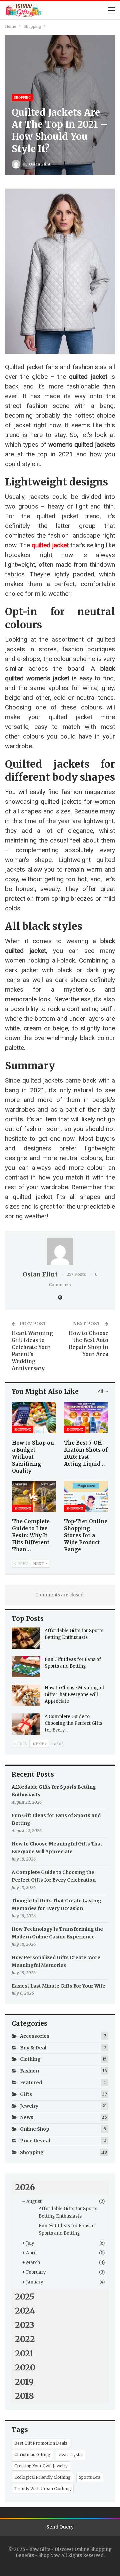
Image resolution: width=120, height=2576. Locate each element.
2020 (25, 2367)
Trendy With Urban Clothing (43, 2489)
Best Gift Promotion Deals (41, 2443)
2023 (25, 2325)
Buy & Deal (33, 2048)
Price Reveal (35, 2141)
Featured (31, 2083)
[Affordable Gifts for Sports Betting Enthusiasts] (26, 1638)
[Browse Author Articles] (60, 1251)
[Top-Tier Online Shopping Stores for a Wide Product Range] (86, 1496)
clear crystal (71, 2454)
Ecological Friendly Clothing (42, 2477)
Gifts (26, 2094)
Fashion (29, 2071)
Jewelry (29, 2106)
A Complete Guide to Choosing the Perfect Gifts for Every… (73, 1723)
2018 (24, 2396)
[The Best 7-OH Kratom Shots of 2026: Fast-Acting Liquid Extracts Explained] (86, 1418)
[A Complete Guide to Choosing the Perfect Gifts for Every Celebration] (26, 1724)
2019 (24, 2382)
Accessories (35, 2036)
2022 (25, 2339)
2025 (25, 2297)
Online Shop (35, 2129)
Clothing (30, 2059)
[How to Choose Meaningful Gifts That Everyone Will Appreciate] (26, 1695)
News (27, 2117)
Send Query (60, 2527)
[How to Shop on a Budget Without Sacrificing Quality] (34, 1418)
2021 (24, 2353)
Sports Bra (90, 2477)
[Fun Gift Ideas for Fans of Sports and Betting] (26, 1667)
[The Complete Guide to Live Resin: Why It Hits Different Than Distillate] (34, 1496)
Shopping (22, 97)
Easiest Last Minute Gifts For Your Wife (58, 1986)
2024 (25, 2311)
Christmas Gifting (32, 2454)
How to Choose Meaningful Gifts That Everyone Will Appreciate (74, 1695)
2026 (25, 2187)
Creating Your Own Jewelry (41, 2466)
